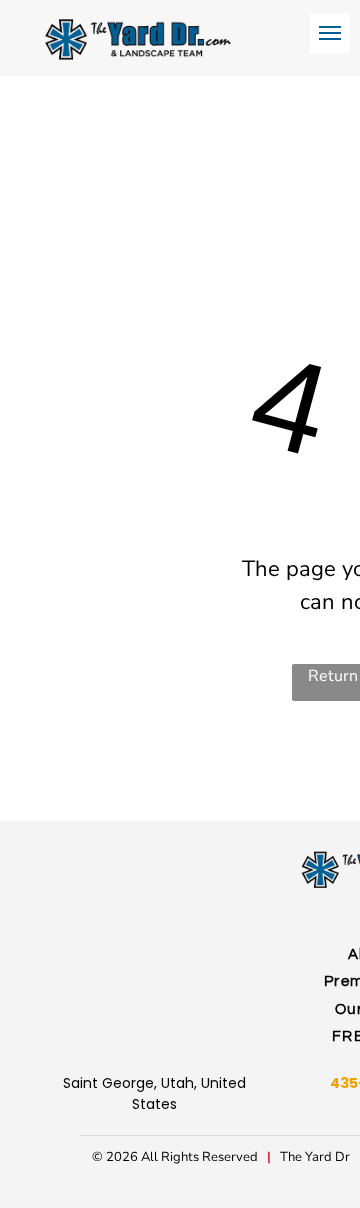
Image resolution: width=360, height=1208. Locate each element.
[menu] (330, 33)
